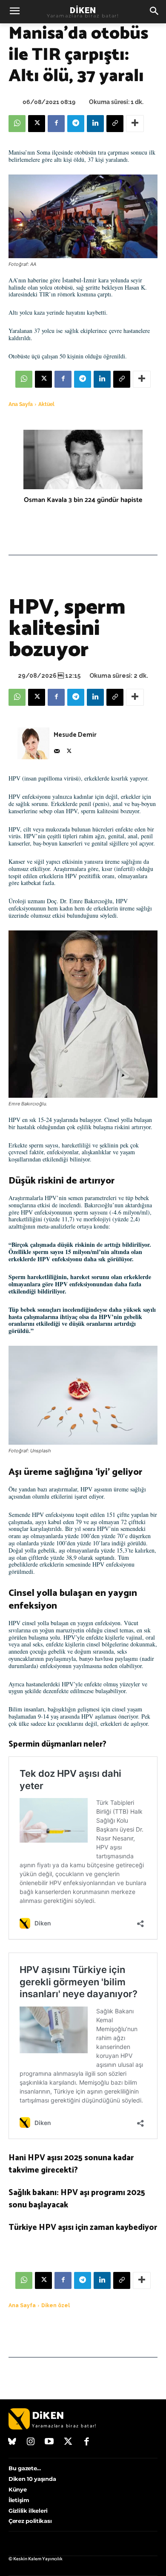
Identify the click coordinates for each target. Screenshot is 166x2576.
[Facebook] (56, 124)
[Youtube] (49, 2442)
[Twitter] (68, 2442)
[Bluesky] (12, 2442)
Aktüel (46, 404)
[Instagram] (31, 2442)
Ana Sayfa (21, 404)
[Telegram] (76, 124)
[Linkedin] (95, 124)
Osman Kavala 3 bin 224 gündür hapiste (83, 500)
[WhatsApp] (17, 124)
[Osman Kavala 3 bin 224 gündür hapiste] (83, 459)
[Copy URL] (115, 124)
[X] (37, 124)
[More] (135, 124)
